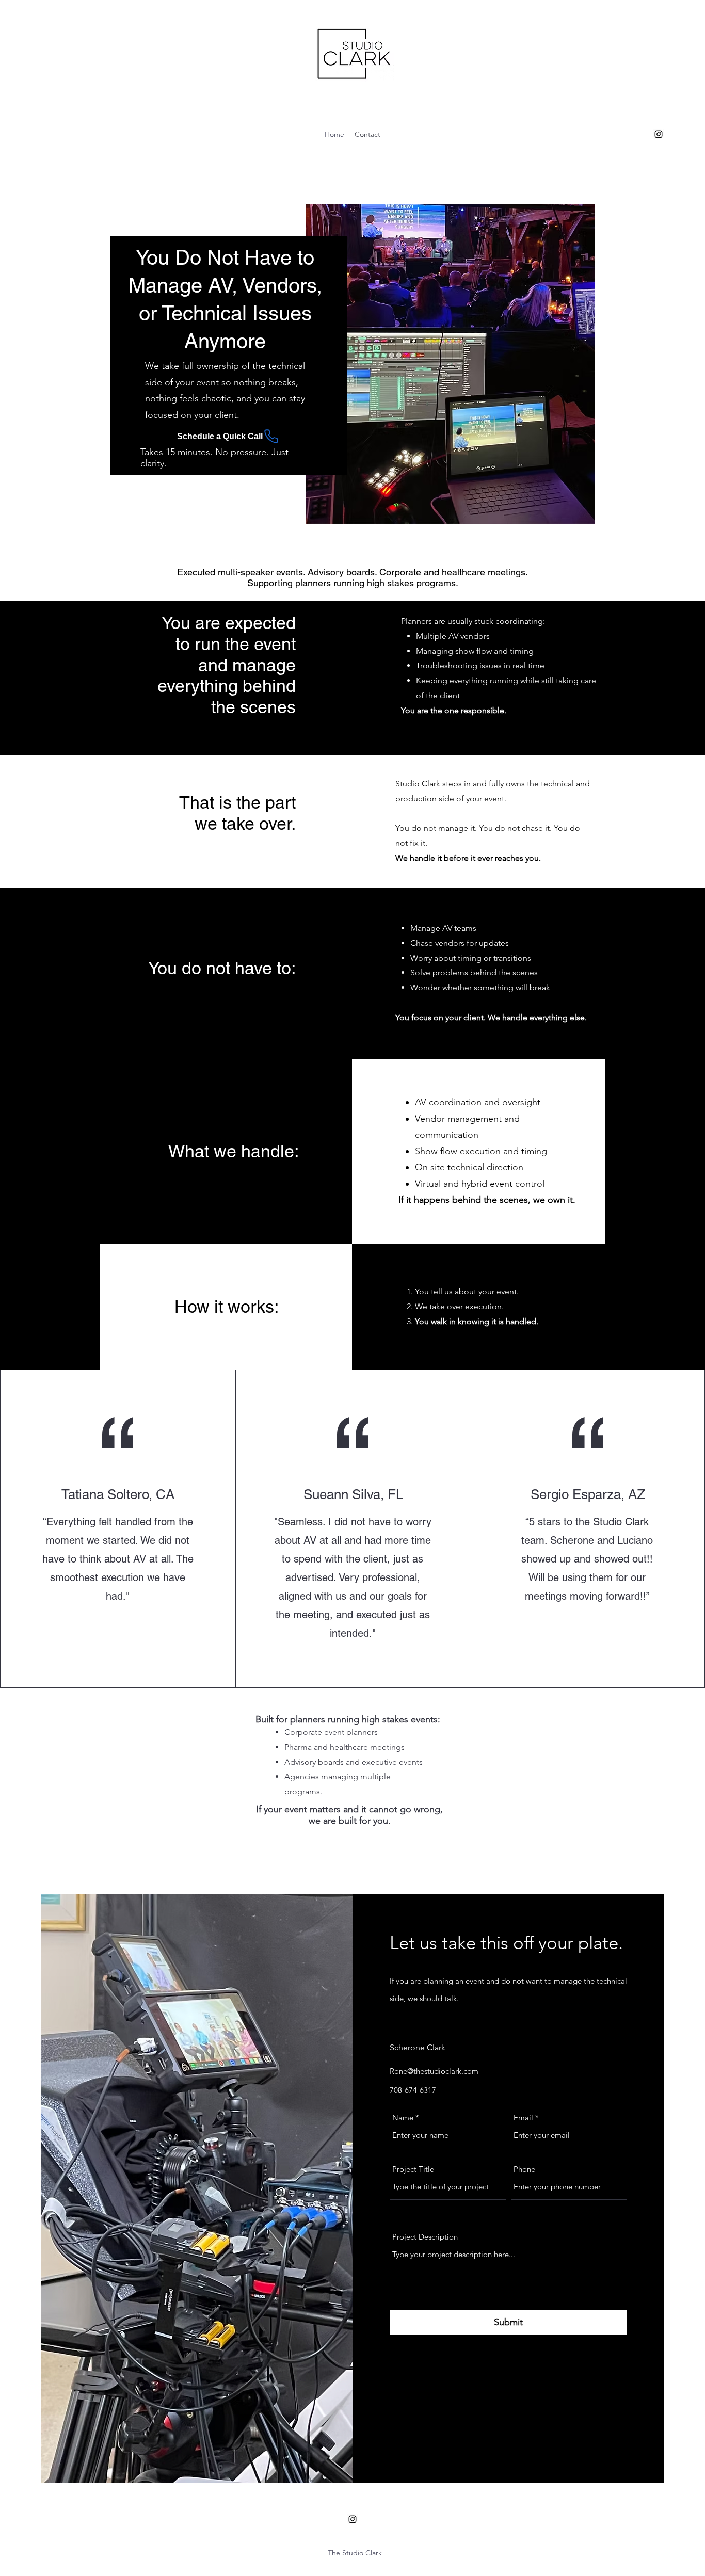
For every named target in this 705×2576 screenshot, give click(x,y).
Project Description (425, 2237)
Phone (524, 2169)
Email (523, 2118)
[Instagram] (659, 134)
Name (403, 2118)
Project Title (413, 2169)
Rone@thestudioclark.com (434, 2071)
